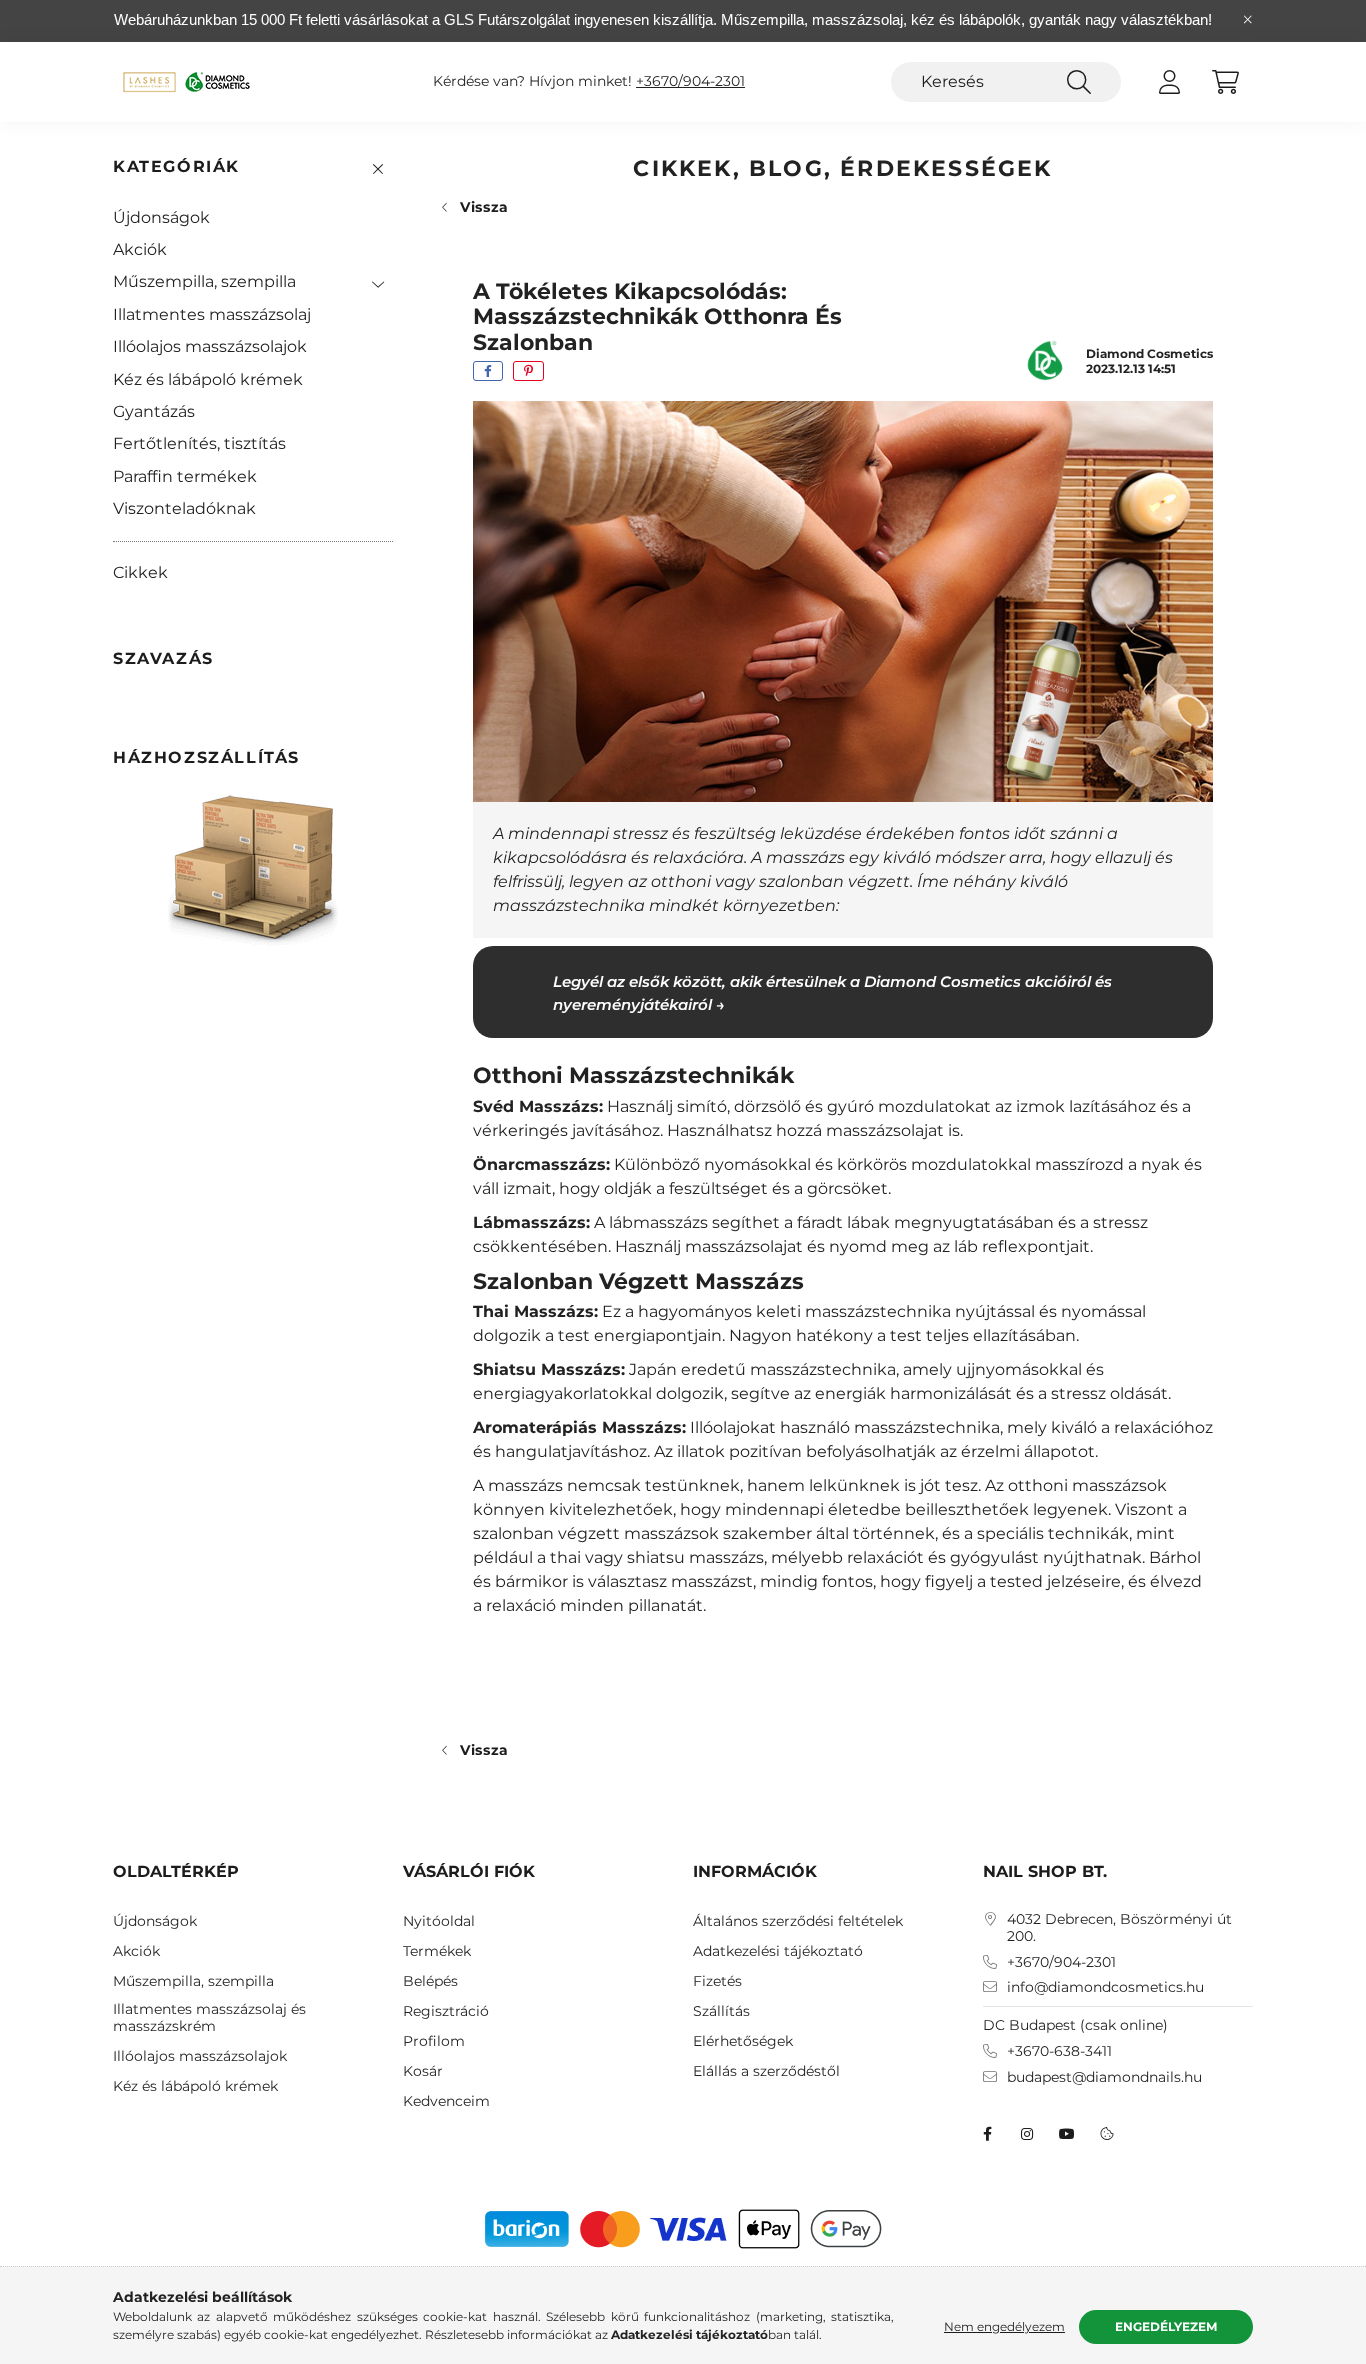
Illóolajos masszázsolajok (210, 346)
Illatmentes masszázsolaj (212, 314)
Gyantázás (154, 411)
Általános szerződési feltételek (798, 1921)
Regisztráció (446, 2011)
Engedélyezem (1166, 2326)
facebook (987, 2134)
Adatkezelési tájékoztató (778, 1951)
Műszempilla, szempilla (204, 281)
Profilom (434, 2041)
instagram (1027, 2134)
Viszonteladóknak (184, 508)
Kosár (423, 2071)
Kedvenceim (446, 2101)
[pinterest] (528, 371)
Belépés (430, 1981)
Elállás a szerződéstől (766, 2071)
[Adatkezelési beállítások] (1107, 2134)
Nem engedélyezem (1004, 2326)
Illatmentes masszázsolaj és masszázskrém (209, 2018)
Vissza (484, 207)
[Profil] (1169, 82)
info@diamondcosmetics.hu (1105, 1987)
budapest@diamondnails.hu (1104, 2077)
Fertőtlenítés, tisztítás (199, 443)
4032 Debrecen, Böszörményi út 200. (1119, 1928)
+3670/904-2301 (690, 81)
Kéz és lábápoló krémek (208, 379)
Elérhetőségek (743, 2041)
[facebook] (488, 371)
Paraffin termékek (185, 476)
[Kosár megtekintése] (1225, 82)
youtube (1067, 2134)
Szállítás (721, 2011)
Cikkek (140, 572)
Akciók (140, 249)
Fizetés (717, 1981)
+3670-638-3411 (1059, 2051)
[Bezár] (1248, 20)
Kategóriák (176, 166)
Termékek (437, 1951)
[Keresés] (1079, 82)
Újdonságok (161, 217)
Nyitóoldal (439, 1921)
